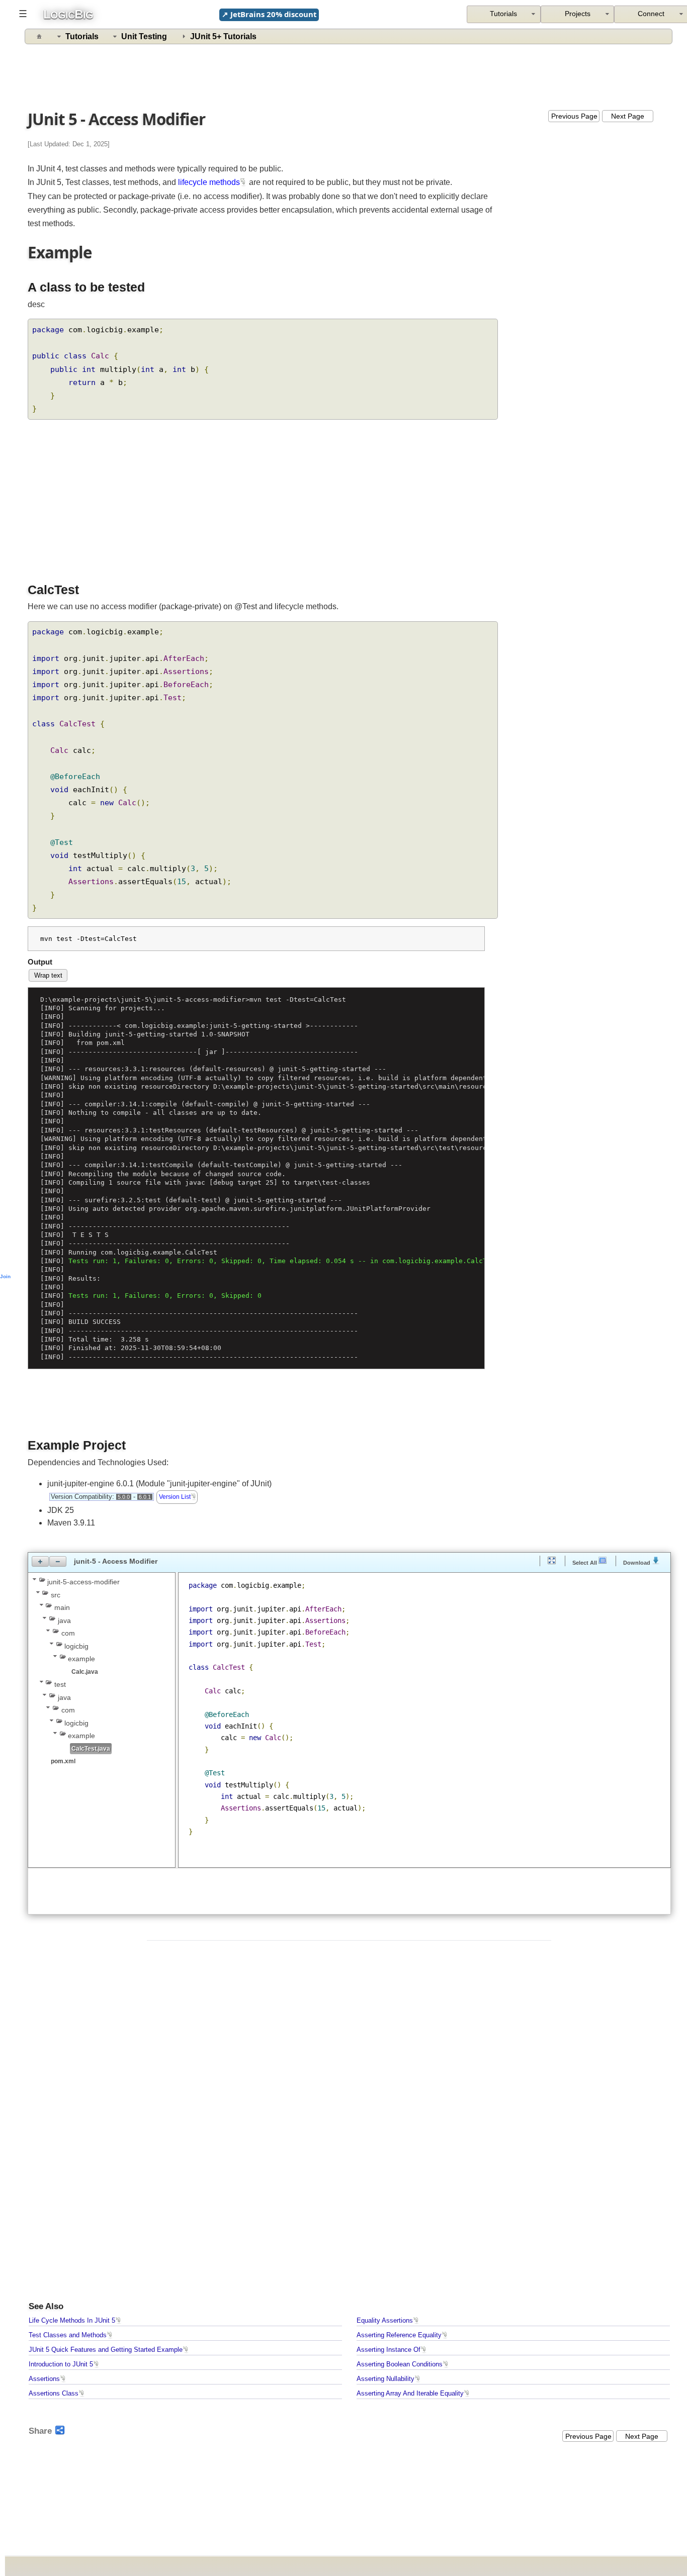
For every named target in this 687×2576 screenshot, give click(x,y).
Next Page (628, 116)
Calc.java (85, 1672)
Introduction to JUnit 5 (61, 2364)
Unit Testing (144, 36)
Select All (585, 1562)
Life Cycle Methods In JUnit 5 (72, 2321)
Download (637, 1562)
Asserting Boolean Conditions (400, 2364)
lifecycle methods (209, 182)
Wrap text (48, 975)
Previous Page (574, 116)
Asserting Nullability (385, 2379)
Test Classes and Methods (68, 2335)
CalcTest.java (91, 1749)
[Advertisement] (349, 75)
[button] (40, 1561)
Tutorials (82, 36)
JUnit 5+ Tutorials (223, 36)
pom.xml (63, 1761)
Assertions (44, 2379)
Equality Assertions (385, 2321)
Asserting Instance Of (389, 2350)
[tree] (102, 1671)
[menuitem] (578, 14)
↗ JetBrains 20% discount (269, 14)
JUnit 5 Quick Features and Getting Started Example (106, 2350)
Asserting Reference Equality (399, 2335)
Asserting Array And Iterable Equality (410, 2394)
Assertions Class (54, 2394)
